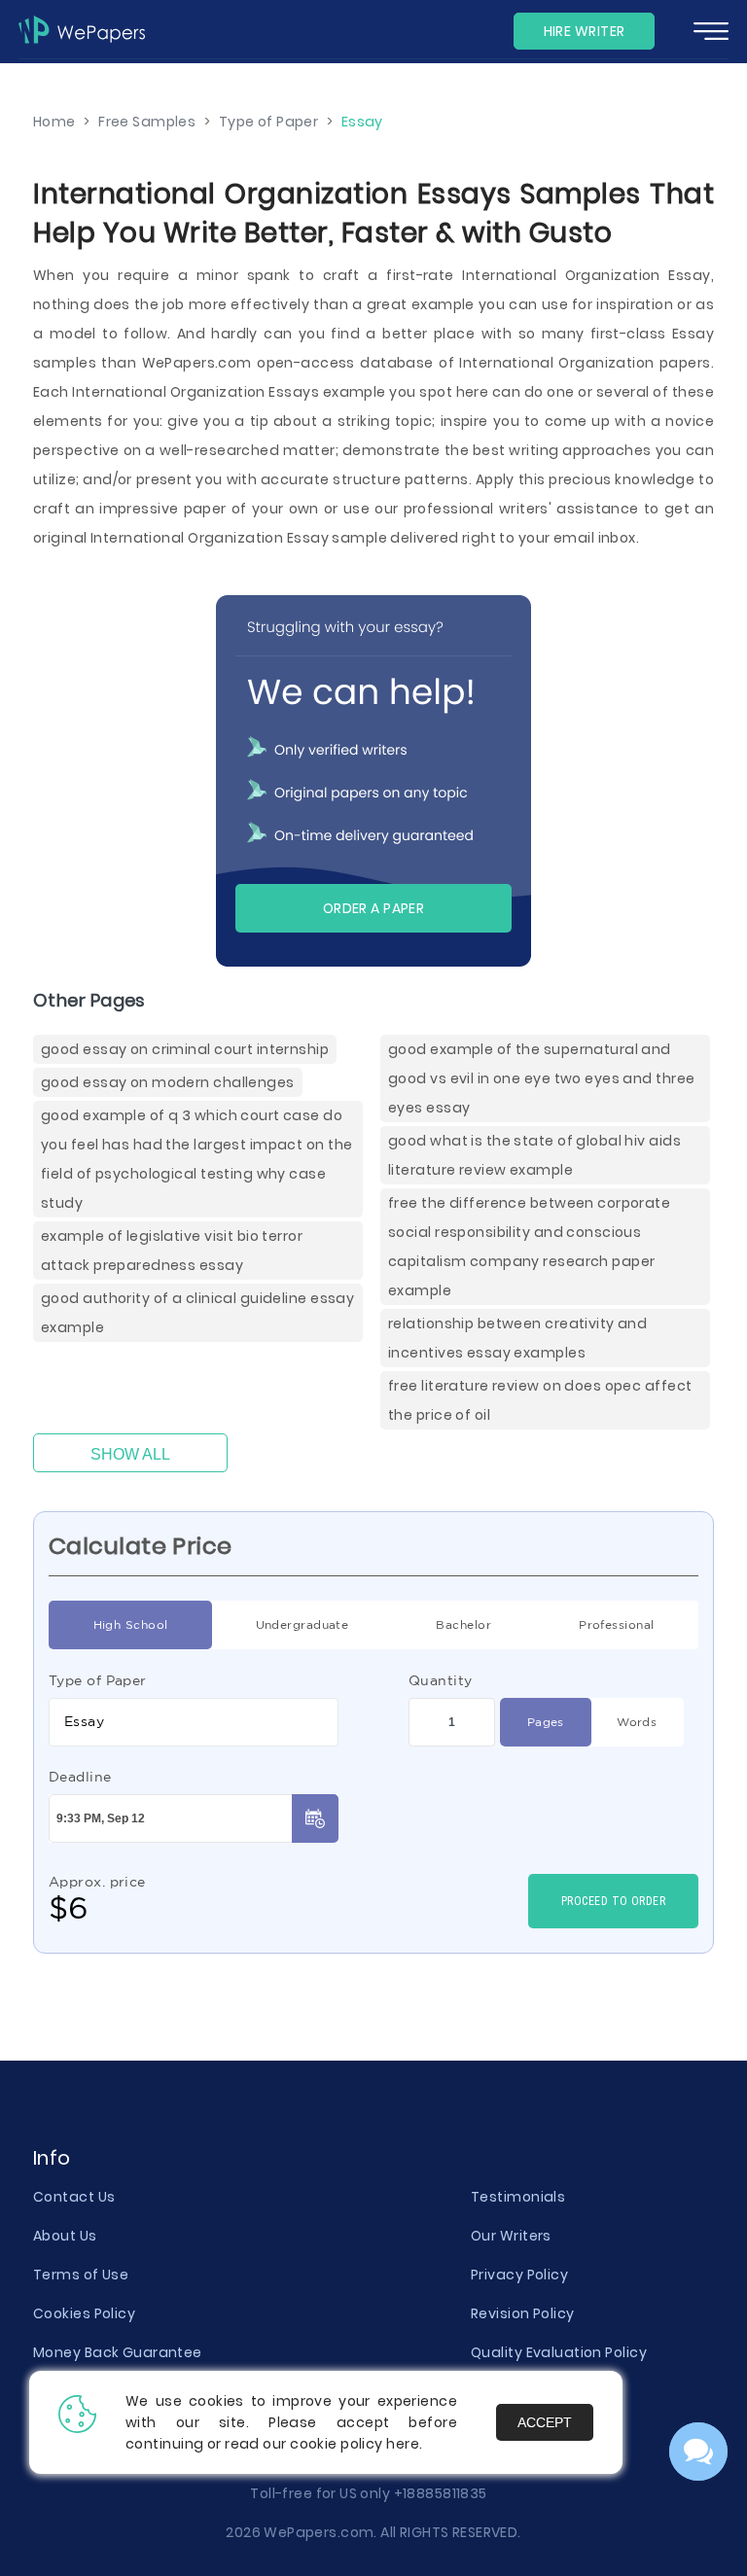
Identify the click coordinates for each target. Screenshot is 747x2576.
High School (131, 1624)
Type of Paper (98, 1680)
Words (637, 1722)
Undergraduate (302, 1624)
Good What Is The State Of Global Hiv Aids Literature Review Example (534, 1155)
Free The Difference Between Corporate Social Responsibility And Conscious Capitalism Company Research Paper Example (529, 1247)
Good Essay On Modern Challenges (168, 1082)
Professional (616, 1624)
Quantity (441, 1680)
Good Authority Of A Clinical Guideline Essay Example (197, 1313)
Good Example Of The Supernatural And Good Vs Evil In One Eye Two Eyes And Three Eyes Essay (541, 1078)
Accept (545, 2422)
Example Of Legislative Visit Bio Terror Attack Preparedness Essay (172, 1251)
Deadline (80, 1777)
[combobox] (194, 1722)
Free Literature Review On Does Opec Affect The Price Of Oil (540, 1400)
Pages (546, 1722)
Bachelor (463, 1624)
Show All (130, 1454)
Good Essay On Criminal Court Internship (185, 1049)
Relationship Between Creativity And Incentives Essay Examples (517, 1338)
